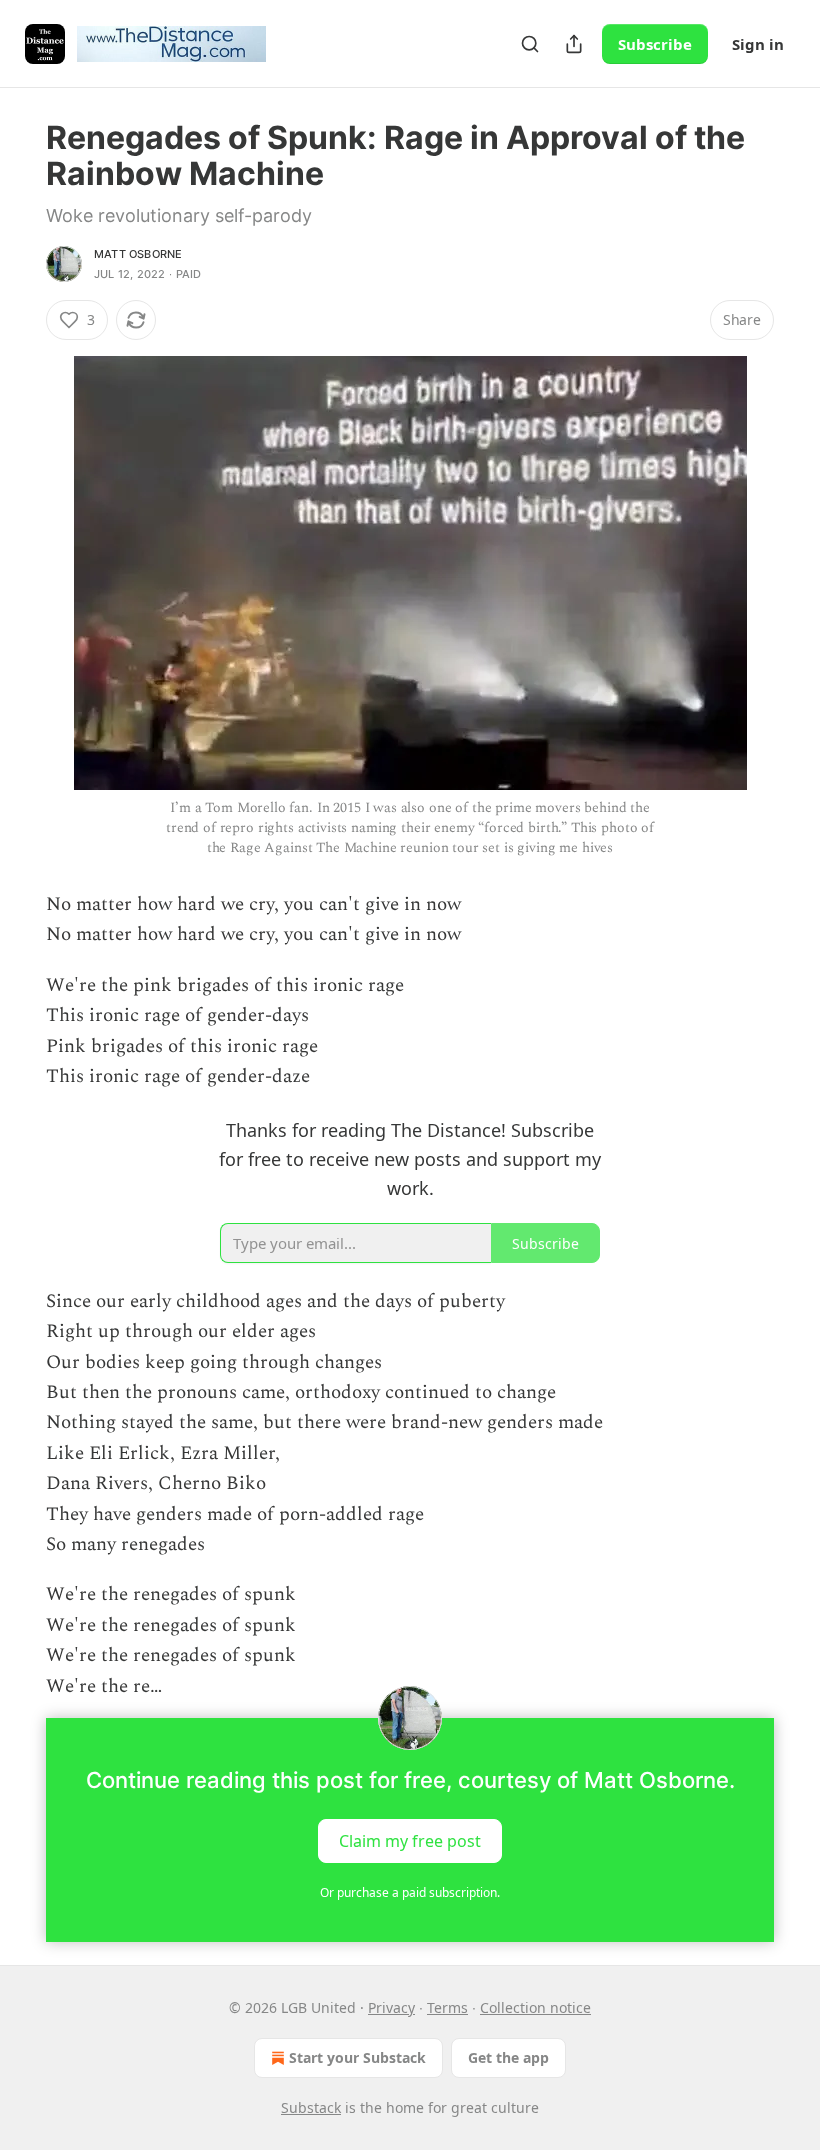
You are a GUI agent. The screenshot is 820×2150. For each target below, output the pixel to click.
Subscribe (655, 44)
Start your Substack (357, 2057)
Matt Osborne (138, 254)
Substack (311, 2107)
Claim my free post (410, 1841)
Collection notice (535, 2007)
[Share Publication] (574, 44)
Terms (447, 2007)
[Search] (530, 44)
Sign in (758, 44)
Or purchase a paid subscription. (410, 1892)
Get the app (508, 2057)
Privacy (391, 2007)
